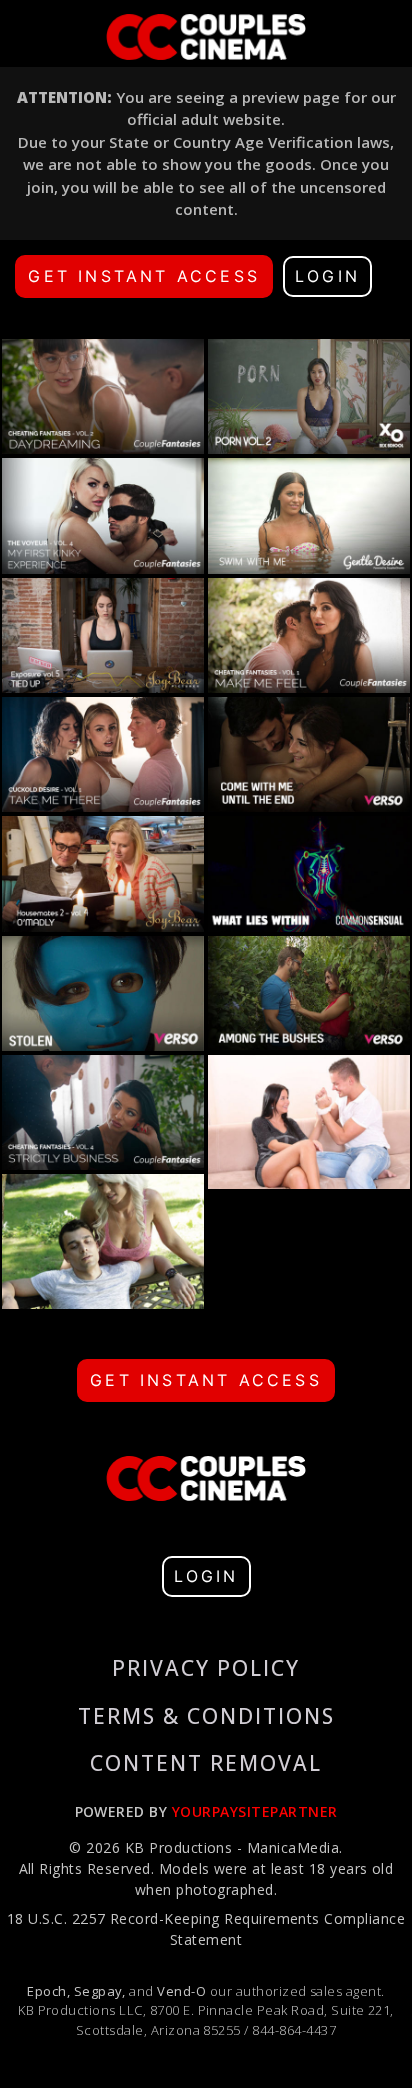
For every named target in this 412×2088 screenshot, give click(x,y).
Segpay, (100, 1991)
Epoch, (48, 1991)
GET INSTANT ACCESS (144, 276)
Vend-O (181, 1991)
